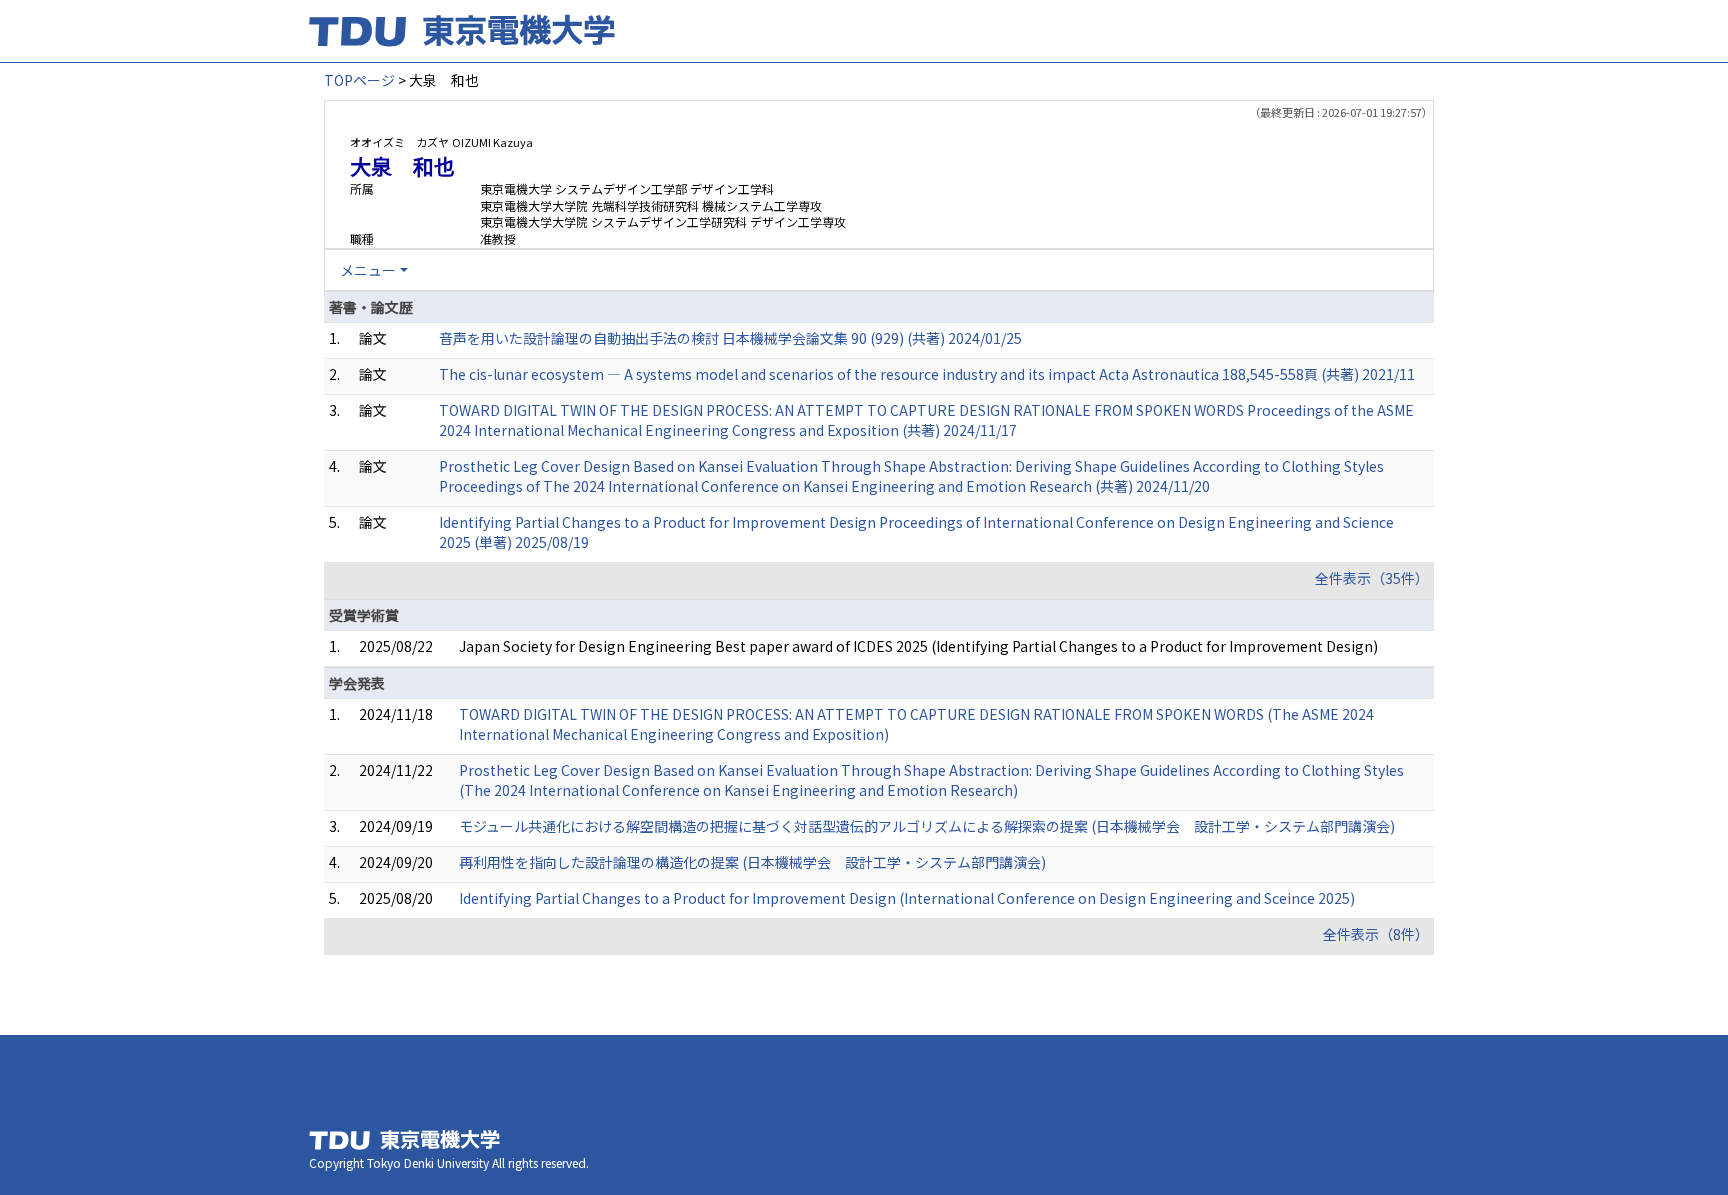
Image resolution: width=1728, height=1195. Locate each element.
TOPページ (359, 80)
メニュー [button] (368, 270)
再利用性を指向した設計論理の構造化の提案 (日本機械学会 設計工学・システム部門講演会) (752, 862)
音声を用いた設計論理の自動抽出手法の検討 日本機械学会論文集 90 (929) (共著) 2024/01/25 (730, 338)
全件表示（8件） (1376, 934)
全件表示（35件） (1372, 578)
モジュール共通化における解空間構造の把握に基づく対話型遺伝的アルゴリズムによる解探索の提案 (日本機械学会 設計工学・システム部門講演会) (927, 826)
